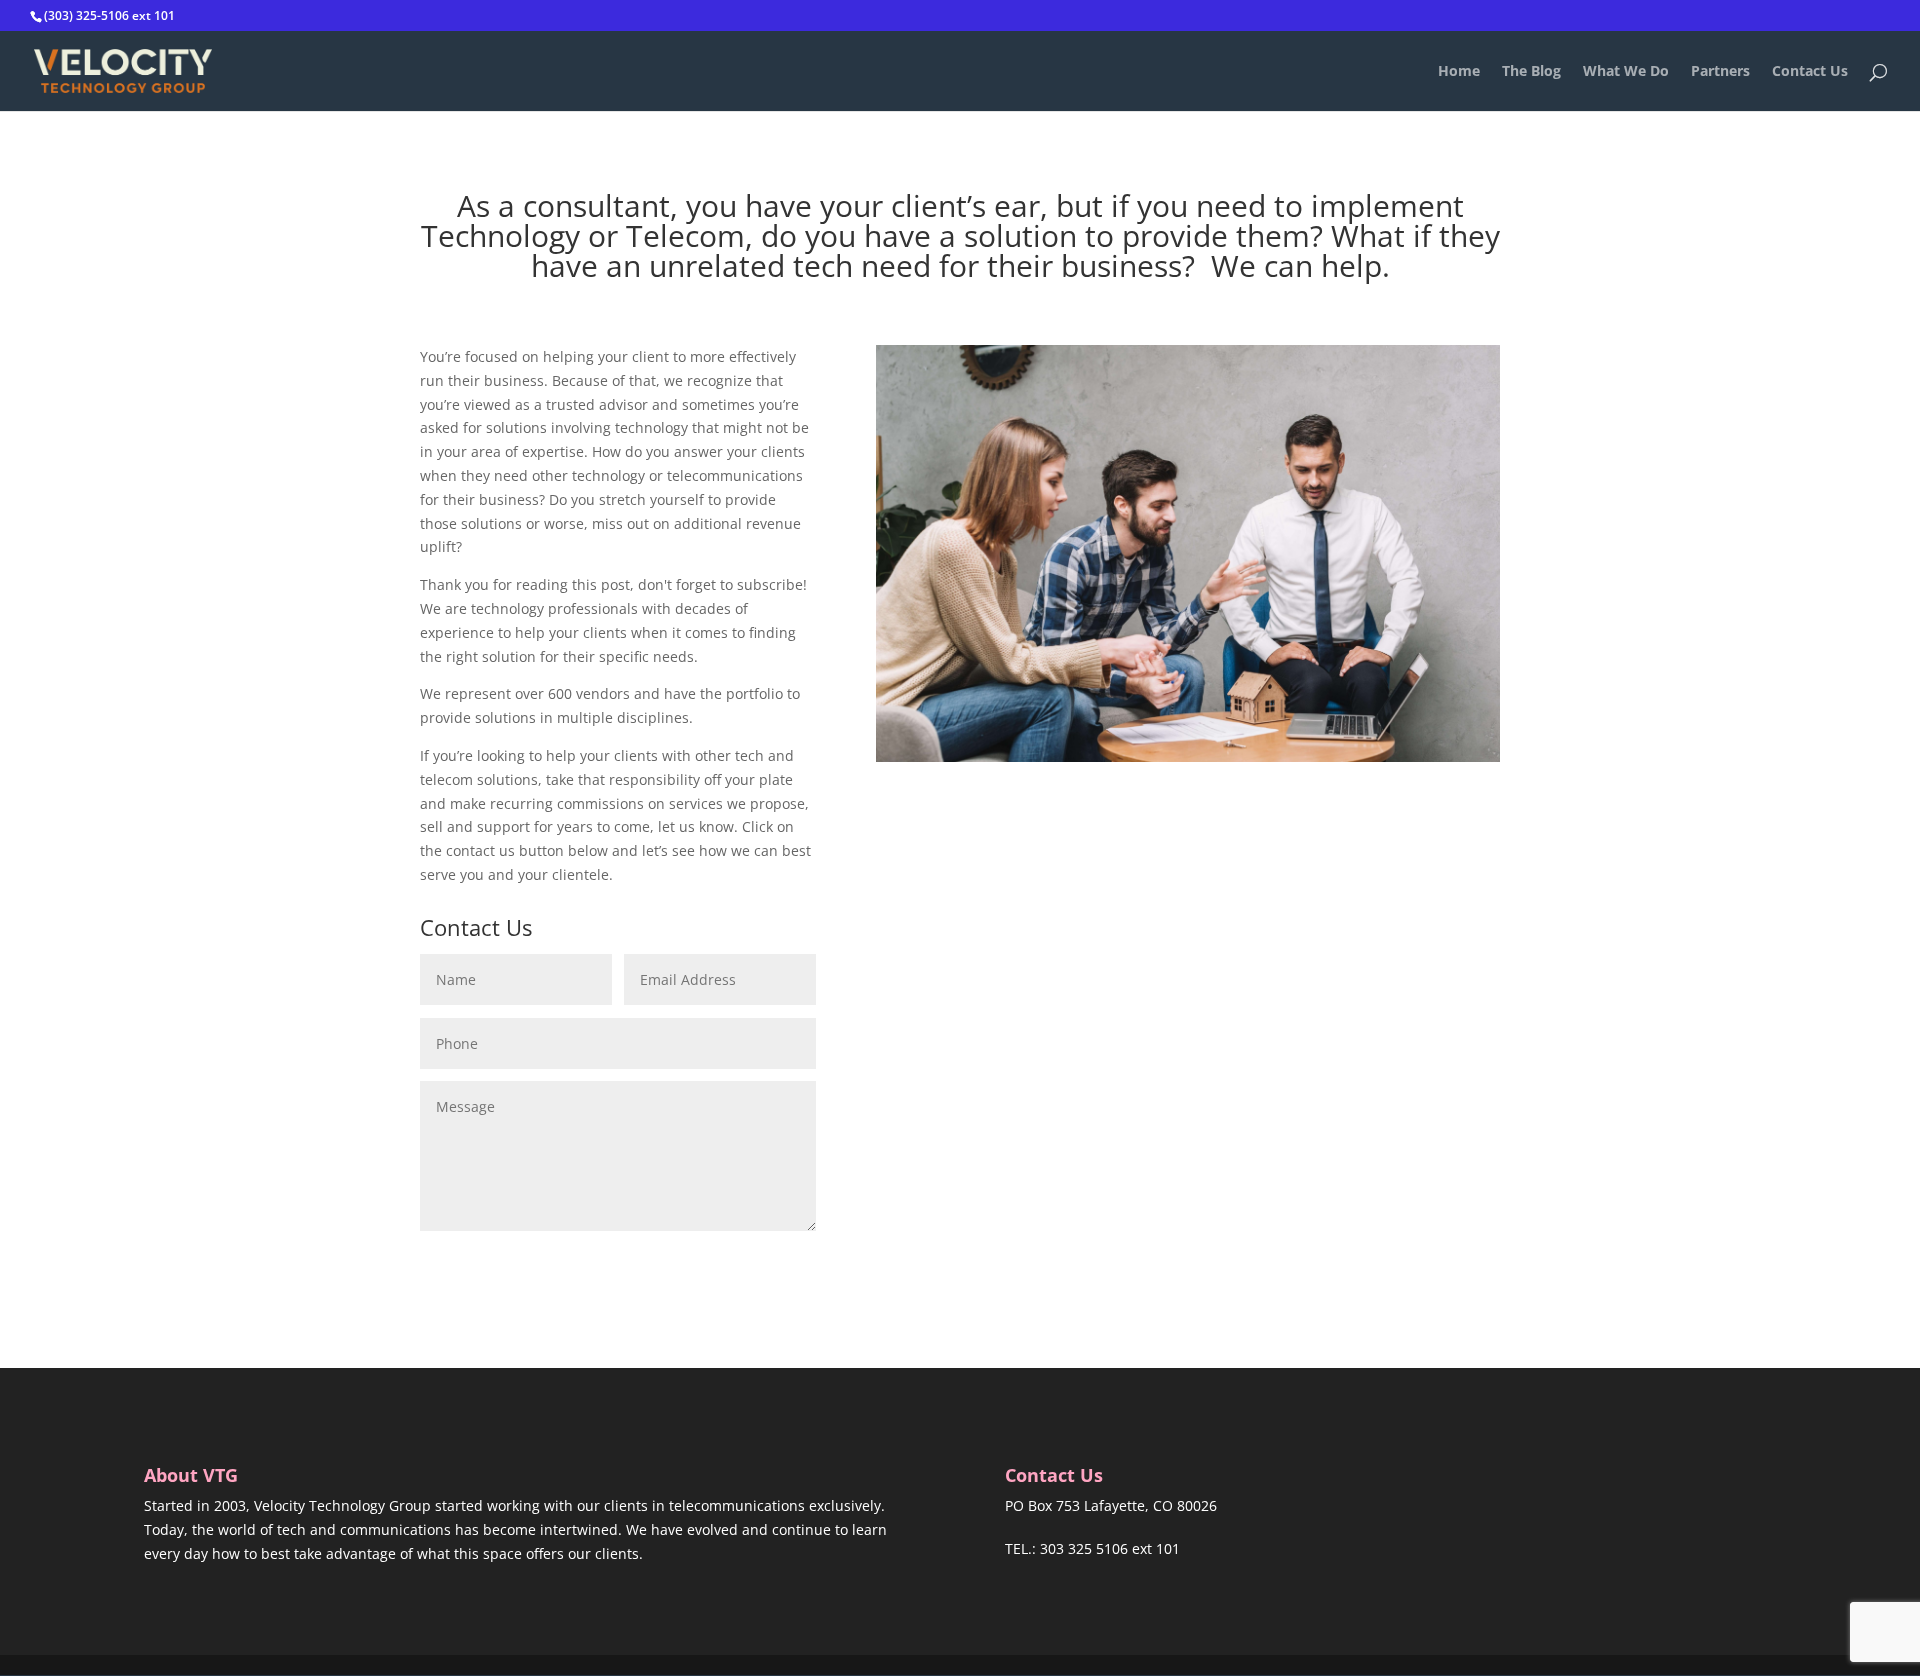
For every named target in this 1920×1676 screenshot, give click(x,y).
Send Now (747, 1261)
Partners (1720, 72)
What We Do (1626, 72)
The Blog (1531, 72)
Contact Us (1810, 72)
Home (1459, 72)
